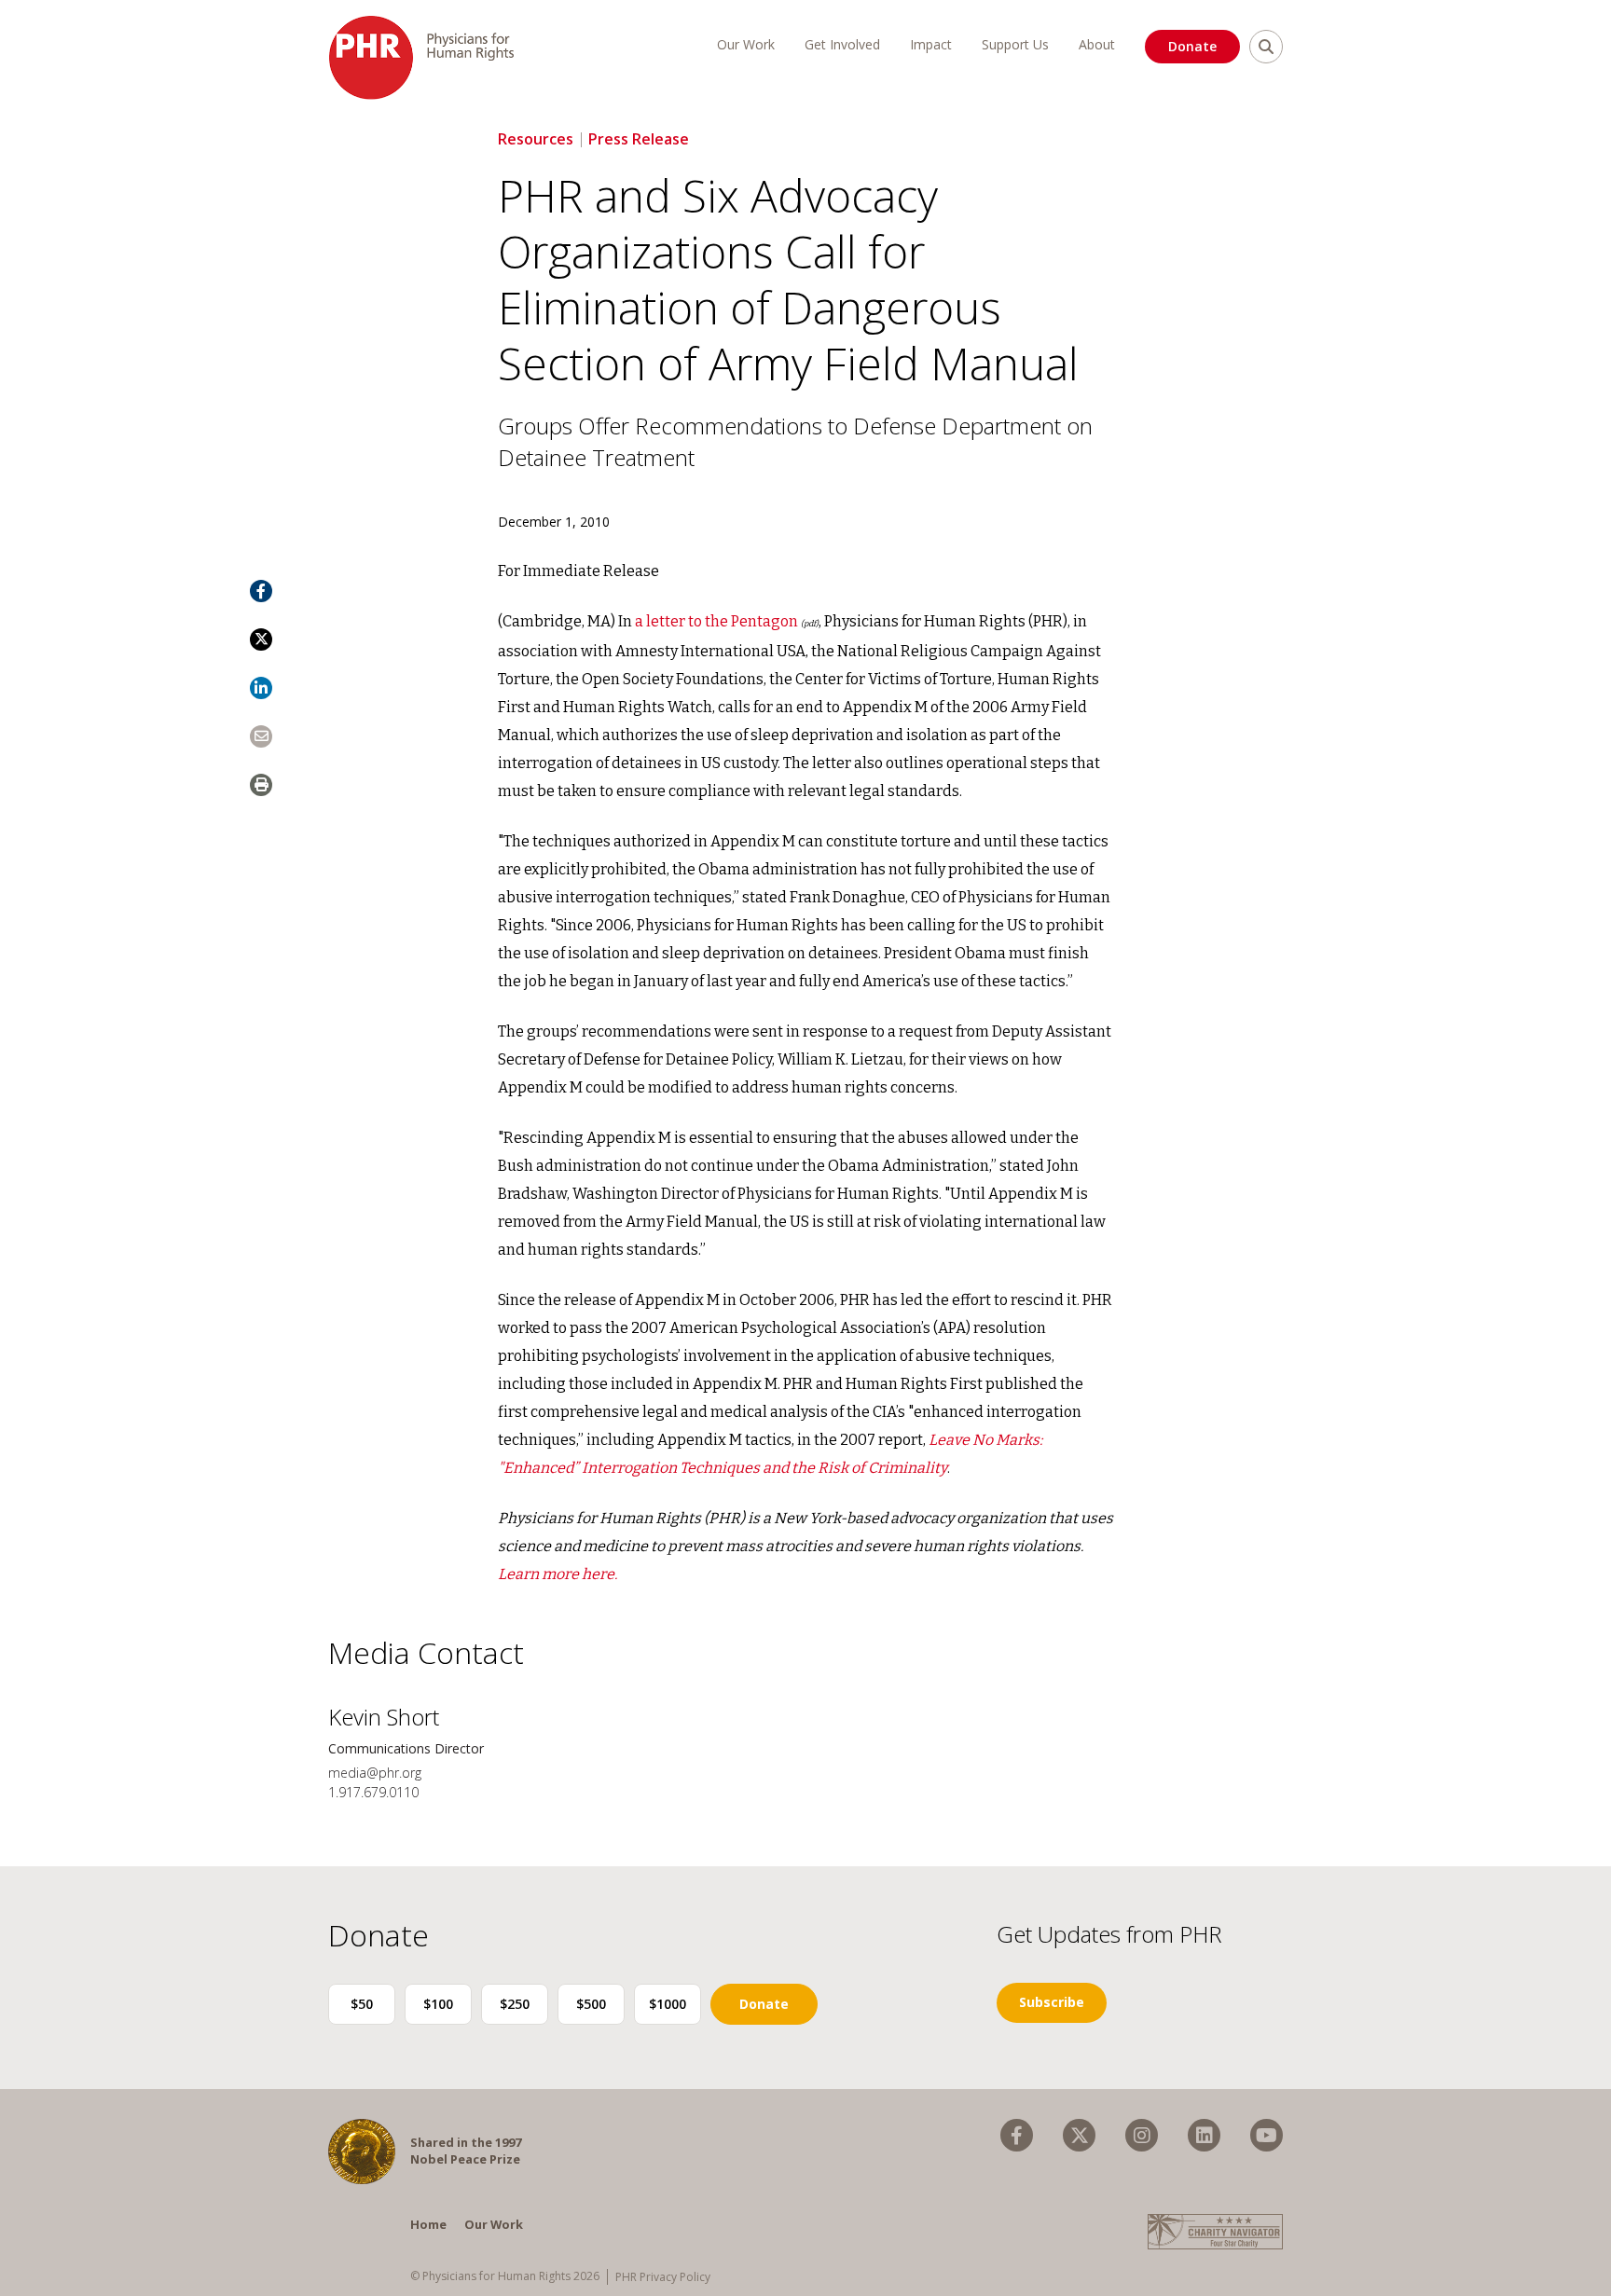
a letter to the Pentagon (716, 621)
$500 (591, 2004)
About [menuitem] (1097, 44)
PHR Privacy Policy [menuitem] (663, 2277)
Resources (536, 139)
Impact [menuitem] (931, 44)
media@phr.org (375, 1773)
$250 (515, 2004)
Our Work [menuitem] (746, 44)
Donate (1192, 46)
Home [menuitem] (428, 2224)
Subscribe (1052, 2002)
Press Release (639, 139)
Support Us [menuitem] (1015, 44)
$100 (438, 2004)
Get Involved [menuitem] (842, 44)
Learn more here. (558, 1574)
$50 (362, 2004)
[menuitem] (1017, 2135)
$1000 (668, 2004)
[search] (1266, 47)
